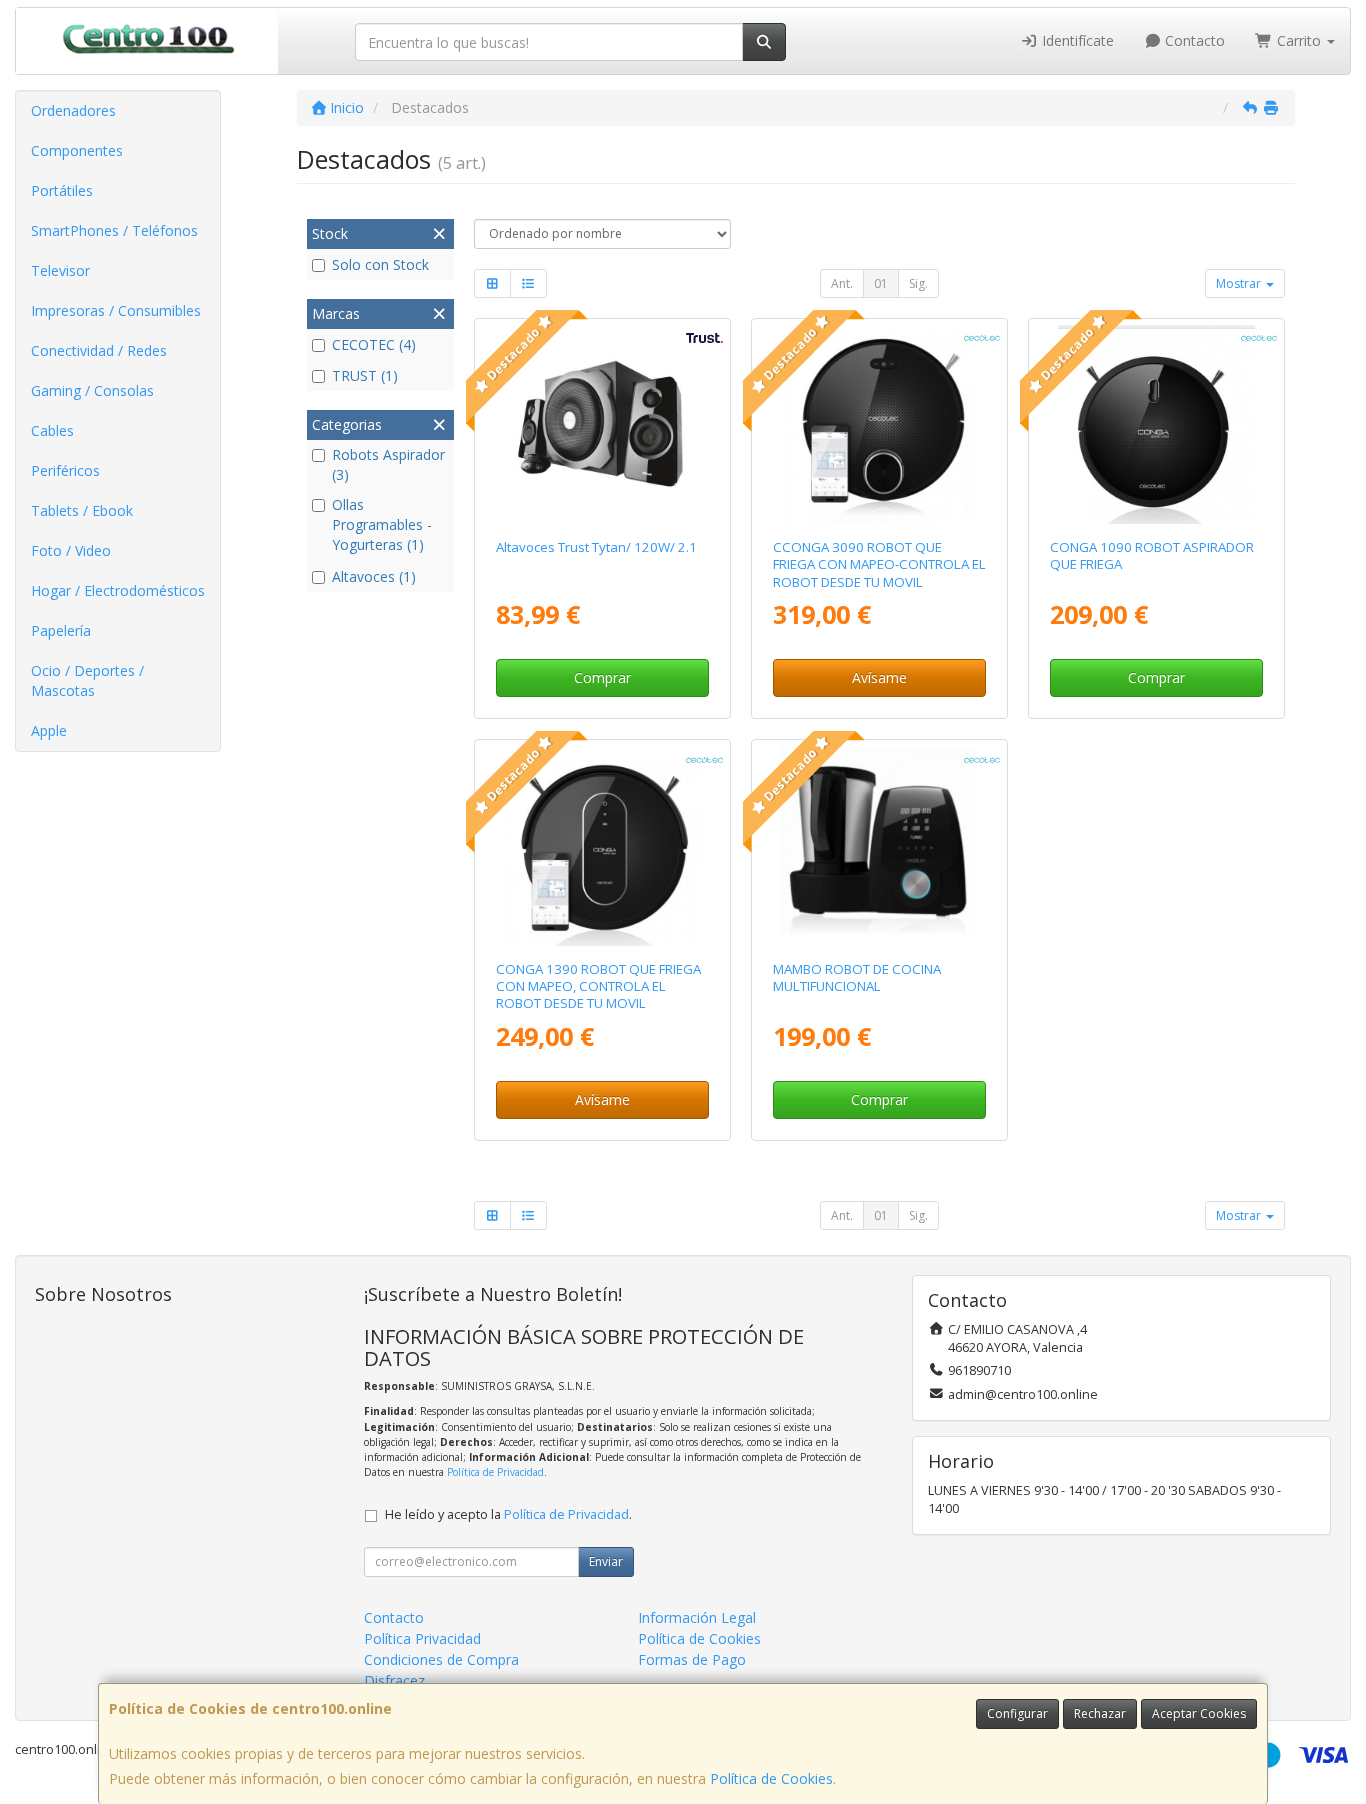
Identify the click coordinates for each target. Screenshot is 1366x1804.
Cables (52, 430)
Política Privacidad (422, 1638)
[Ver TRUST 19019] (601, 424)
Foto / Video (71, 550)
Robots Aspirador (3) (388, 464)
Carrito (1299, 40)
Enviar (606, 1561)
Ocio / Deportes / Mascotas (87, 680)
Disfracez (394, 1680)
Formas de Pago (692, 1659)
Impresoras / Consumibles (116, 310)
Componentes (77, 150)
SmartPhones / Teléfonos (114, 230)
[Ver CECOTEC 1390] (601, 845)
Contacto (1193, 40)
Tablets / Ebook (82, 510)
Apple (49, 730)
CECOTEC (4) (374, 344)
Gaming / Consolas (92, 390)
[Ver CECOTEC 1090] (1156, 424)
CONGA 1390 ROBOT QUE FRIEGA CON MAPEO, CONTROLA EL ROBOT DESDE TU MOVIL (598, 986)
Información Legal (697, 1617)
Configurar (1017, 1713)
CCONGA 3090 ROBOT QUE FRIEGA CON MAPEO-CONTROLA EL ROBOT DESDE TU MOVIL (879, 564)
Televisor (60, 270)
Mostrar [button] (1240, 283)
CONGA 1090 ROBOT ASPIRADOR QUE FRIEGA (1152, 555)
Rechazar (1100, 1713)
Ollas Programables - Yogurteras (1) (382, 524)
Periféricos (65, 470)
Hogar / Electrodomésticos (118, 590)
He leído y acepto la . (508, 1514)
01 (881, 283)
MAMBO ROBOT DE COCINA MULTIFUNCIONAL (857, 977)
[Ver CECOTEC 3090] (879, 424)
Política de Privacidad (495, 1472)
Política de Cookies (771, 1778)
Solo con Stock (380, 264)
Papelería (61, 630)
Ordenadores (73, 110)
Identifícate (1076, 40)
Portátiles (62, 190)
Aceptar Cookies (1199, 1713)
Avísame (879, 677)
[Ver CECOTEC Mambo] (879, 845)
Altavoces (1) (374, 576)
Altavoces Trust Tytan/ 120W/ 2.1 (596, 547)
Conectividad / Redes (99, 350)
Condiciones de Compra (441, 1659)
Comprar (602, 677)
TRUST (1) (365, 375)
